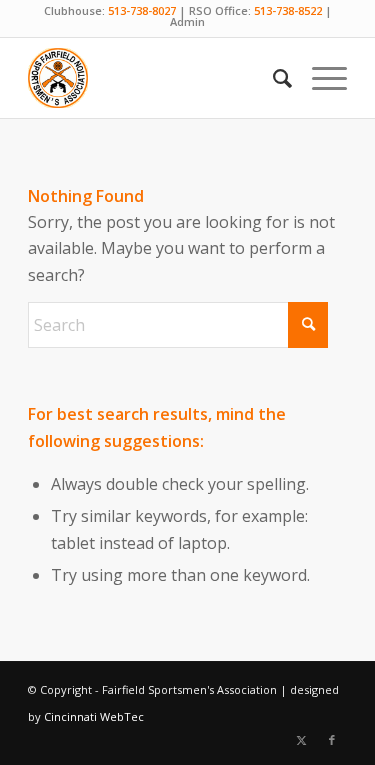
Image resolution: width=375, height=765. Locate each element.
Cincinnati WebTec (94, 716)
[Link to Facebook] (332, 740)
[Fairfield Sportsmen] (155, 78)
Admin (187, 21)
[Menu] (319, 78)
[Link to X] (302, 740)
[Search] (272, 78)
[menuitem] (272, 78)
